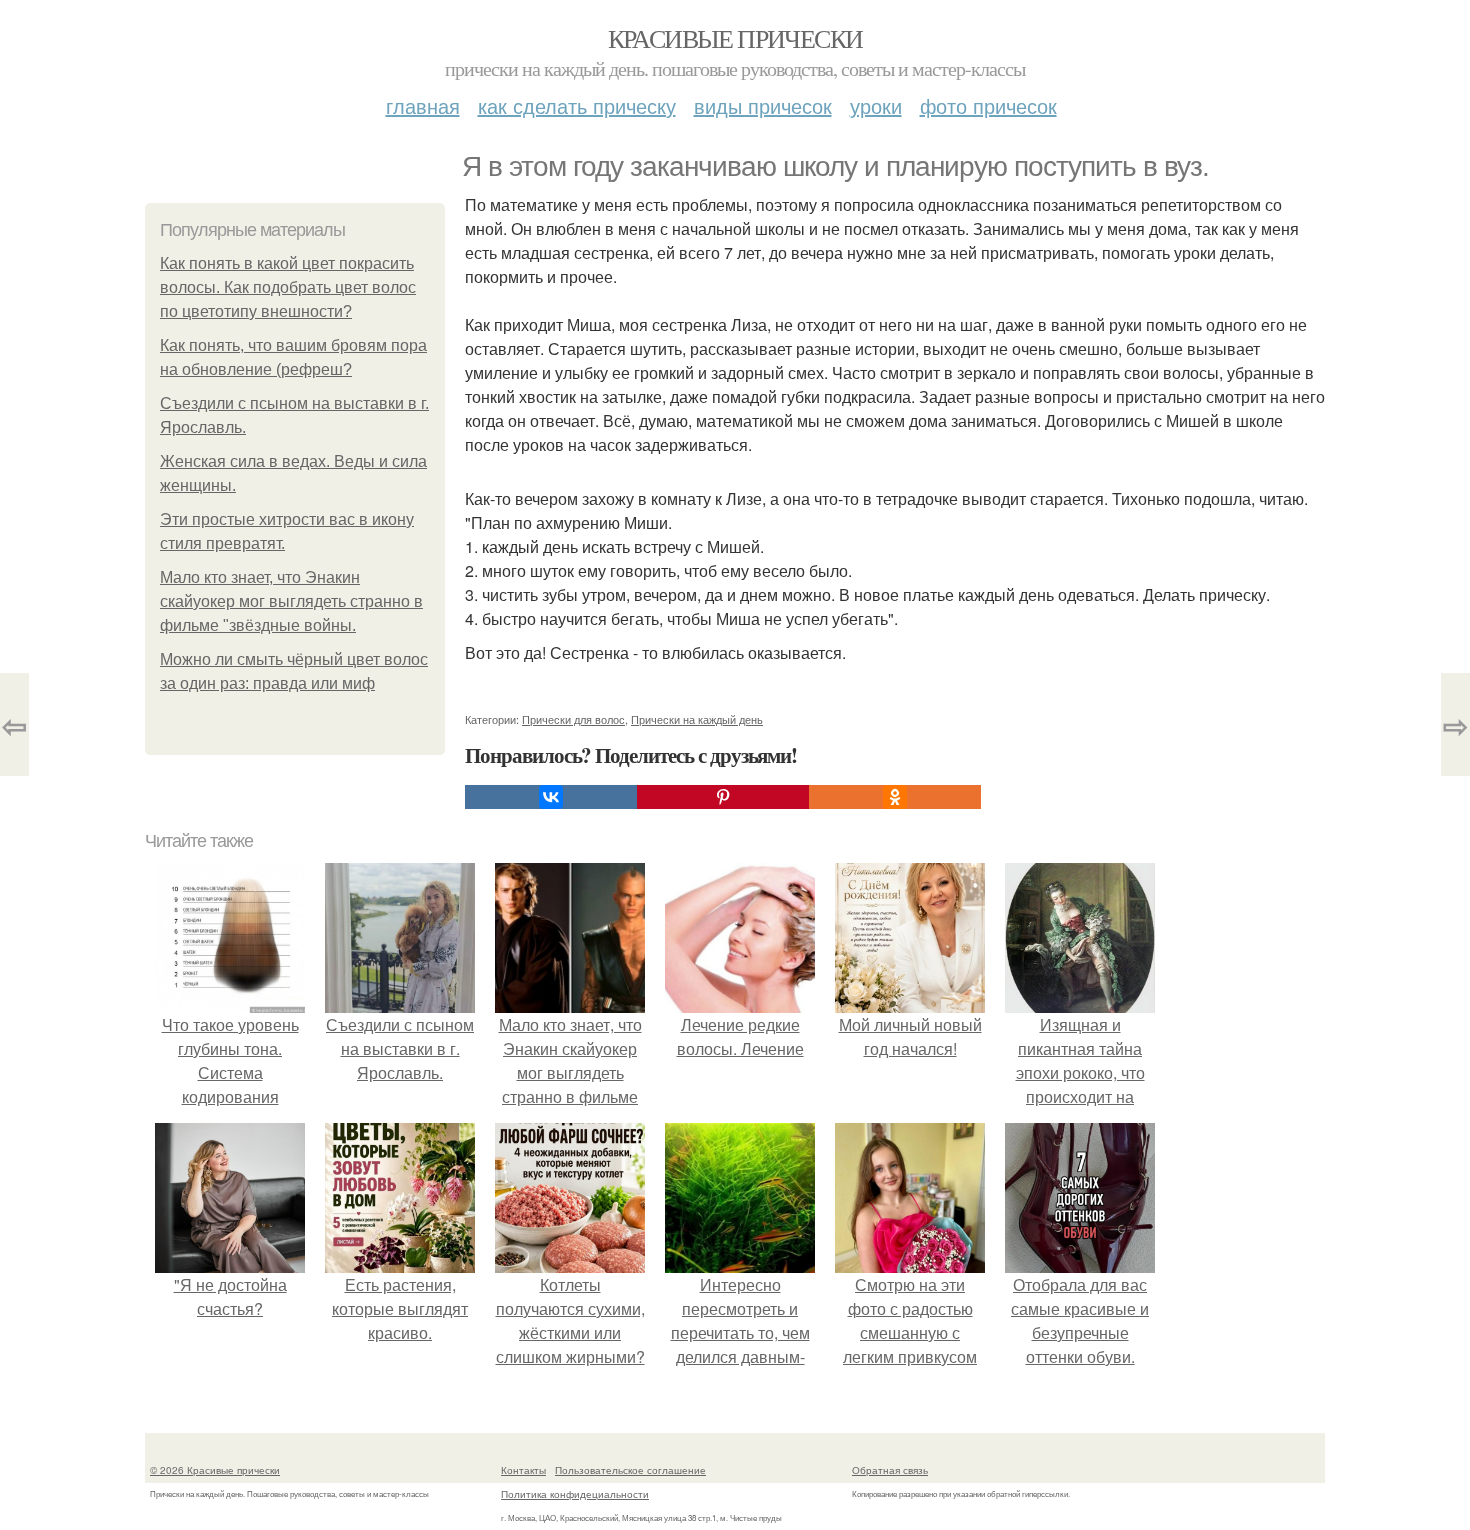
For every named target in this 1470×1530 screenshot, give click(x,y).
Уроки (876, 105)
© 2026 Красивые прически (215, 1470)
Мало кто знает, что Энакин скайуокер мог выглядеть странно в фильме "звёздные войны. (291, 601)
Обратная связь (890, 1470)
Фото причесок (988, 105)
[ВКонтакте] (551, 797)
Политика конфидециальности (575, 1494)
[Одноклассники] (895, 797)
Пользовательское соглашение (630, 1470)
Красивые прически (735, 38)
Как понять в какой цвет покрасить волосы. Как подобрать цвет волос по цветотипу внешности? (288, 287)
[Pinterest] (723, 797)
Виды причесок (763, 105)
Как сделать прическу (577, 105)
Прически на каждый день (697, 719)
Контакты (523, 1470)
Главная (423, 105)
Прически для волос (573, 719)
